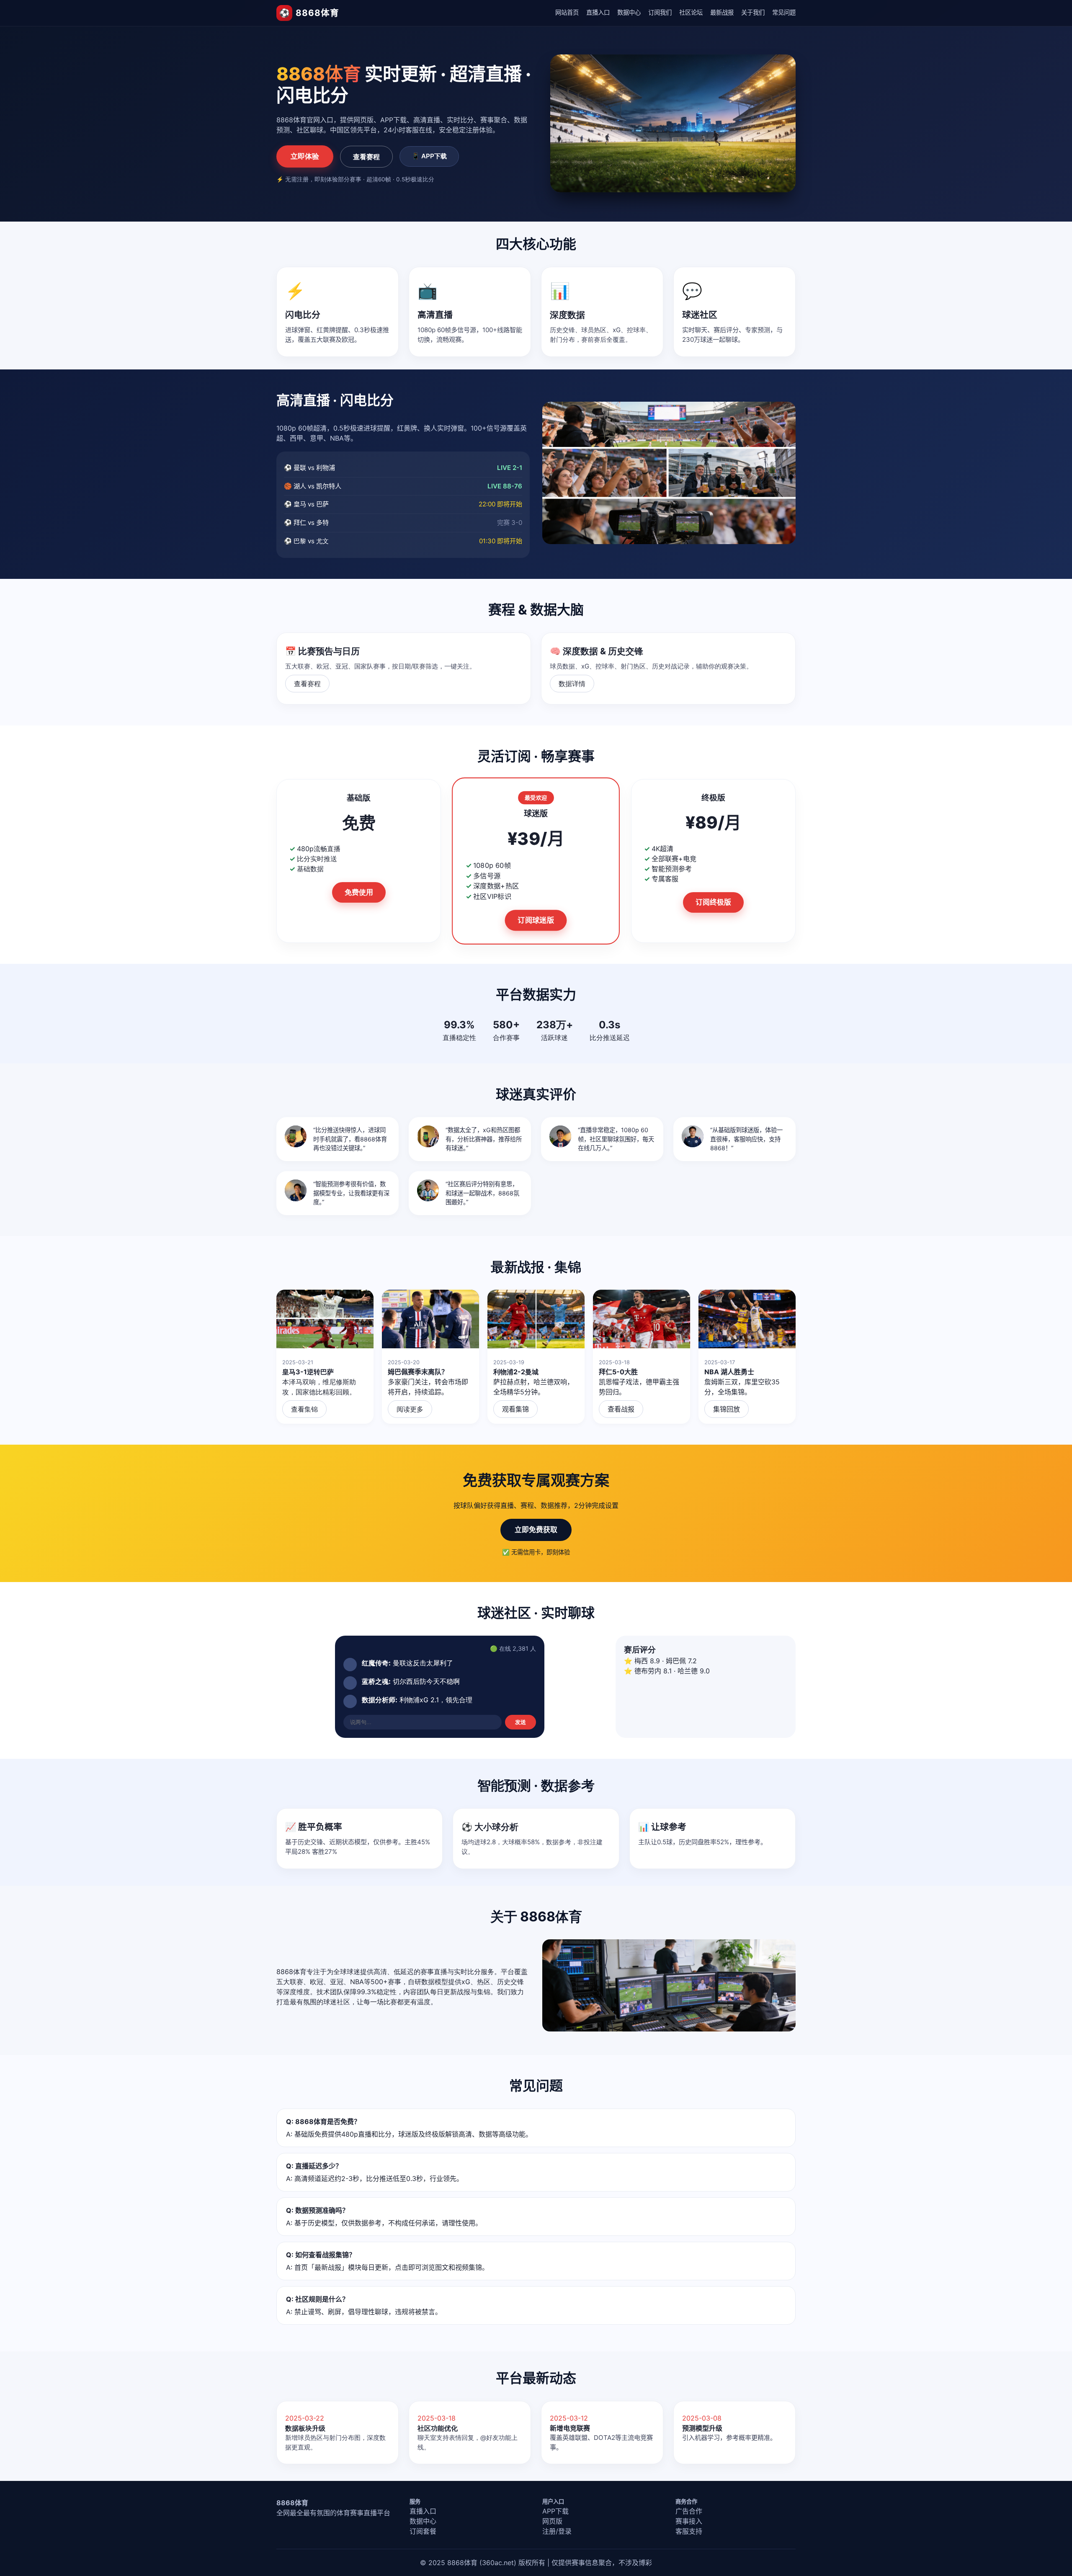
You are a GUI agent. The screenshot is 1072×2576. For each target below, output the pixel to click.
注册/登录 (557, 2531)
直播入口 (598, 12)
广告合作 (689, 2511)
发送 (521, 1722)
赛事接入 (689, 2521)
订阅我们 (660, 12)
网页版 (552, 2521)
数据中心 (629, 12)
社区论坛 (691, 12)
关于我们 (753, 12)
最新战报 (722, 12)
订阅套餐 (423, 2531)
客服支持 (689, 2531)
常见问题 (784, 12)
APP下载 (555, 2511)
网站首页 (567, 12)
